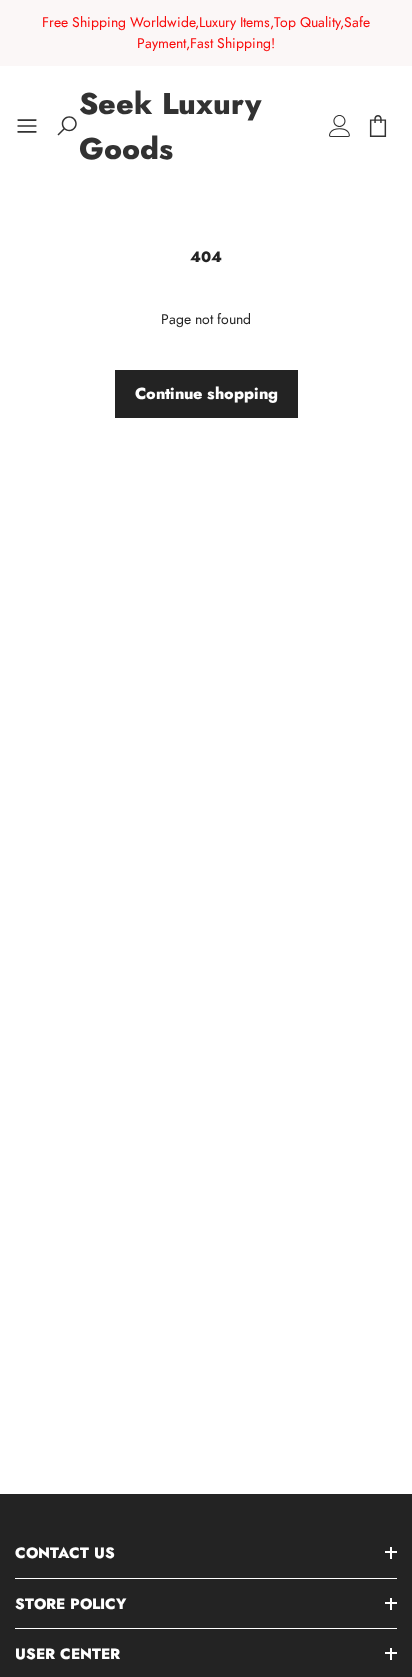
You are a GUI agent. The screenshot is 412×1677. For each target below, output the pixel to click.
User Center (67, 1654)
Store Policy (70, 1604)
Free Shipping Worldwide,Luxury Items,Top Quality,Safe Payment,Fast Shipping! (206, 32)
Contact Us (65, 1553)
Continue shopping (206, 393)
